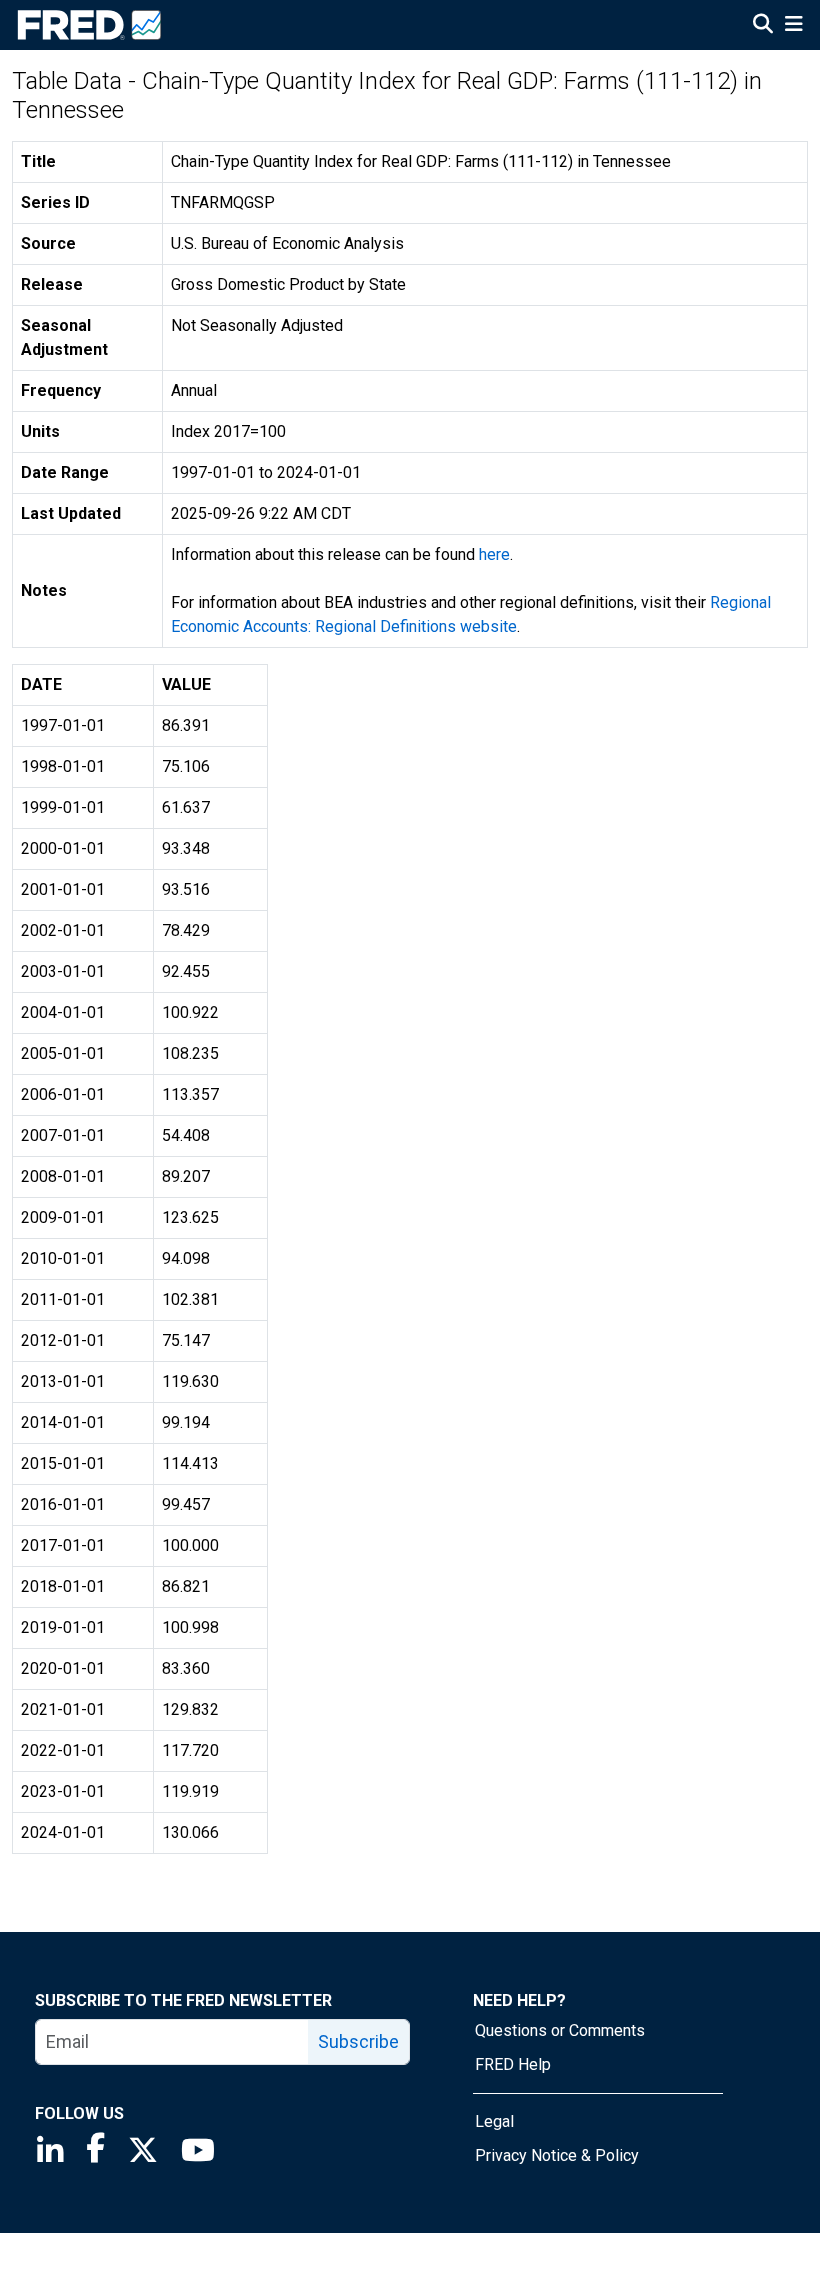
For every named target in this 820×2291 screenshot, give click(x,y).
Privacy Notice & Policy (557, 2155)
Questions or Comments (560, 2030)
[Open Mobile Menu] (793, 26)
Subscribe (358, 2041)
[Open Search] (763, 26)
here (494, 554)
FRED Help (513, 2064)
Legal (494, 2121)
